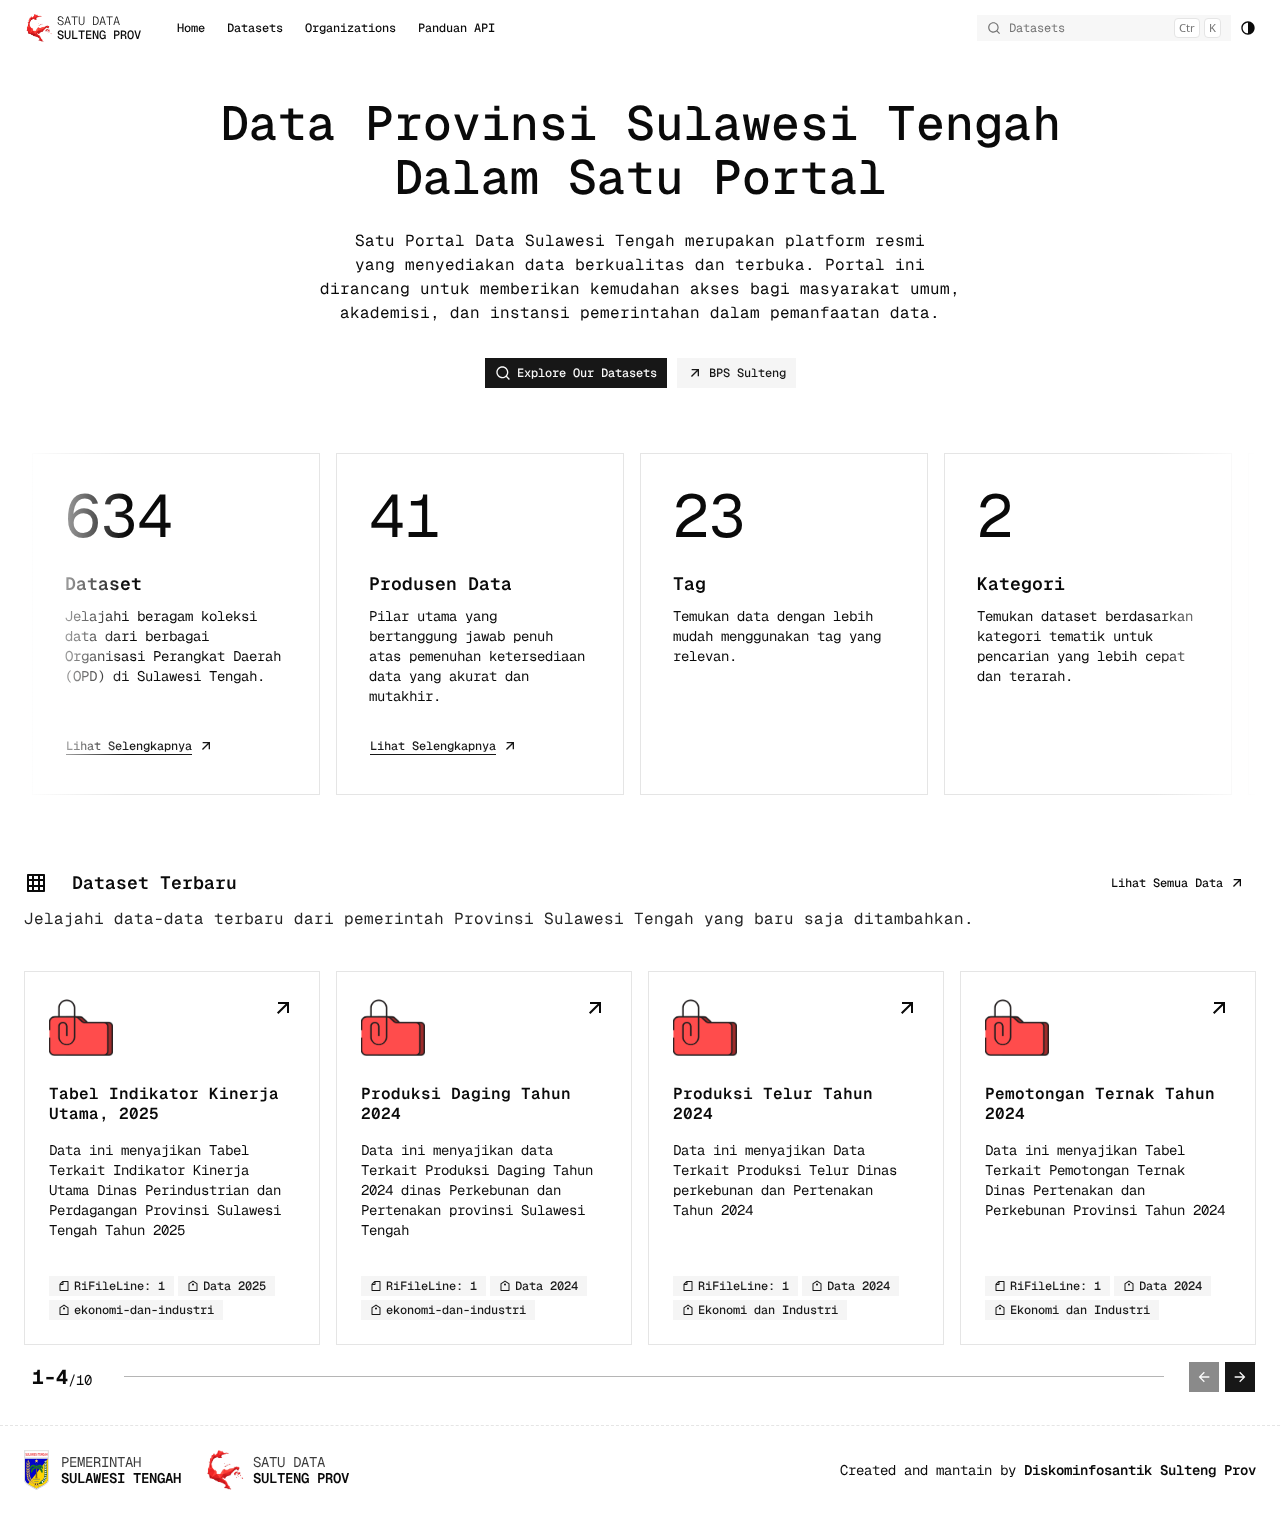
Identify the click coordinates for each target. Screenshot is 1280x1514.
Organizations (350, 28)
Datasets (255, 28)
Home (191, 28)
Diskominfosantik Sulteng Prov (1140, 1470)
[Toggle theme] (1248, 28)
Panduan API (456, 28)
